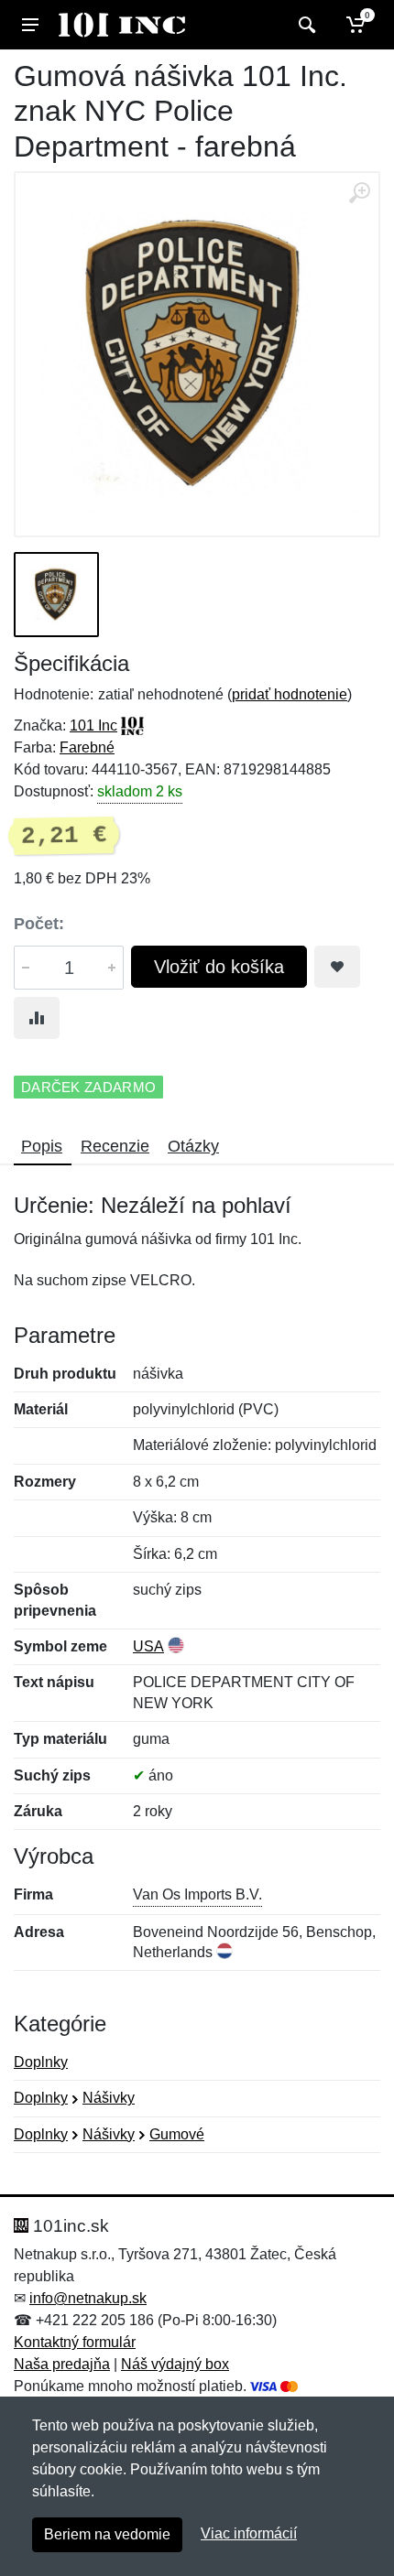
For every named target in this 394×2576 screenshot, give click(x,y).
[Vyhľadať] (305, 25)
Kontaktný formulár (75, 2342)
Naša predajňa (62, 2364)
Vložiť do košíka (219, 967)
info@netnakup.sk (88, 2298)
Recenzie (115, 1146)
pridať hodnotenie (290, 694)
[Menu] (30, 25)
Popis (42, 1146)
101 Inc (93, 725)
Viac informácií (249, 2533)
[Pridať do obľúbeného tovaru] (337, 967)
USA (148, 1646)
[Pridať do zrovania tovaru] (37, 1018)
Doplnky (41, 2062)
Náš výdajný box (175, 2364)
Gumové (177, 2134)
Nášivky (109, 2098)
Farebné (87, 747)
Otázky (193, 1146)
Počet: (39, 924)
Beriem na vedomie (107, 2534)
